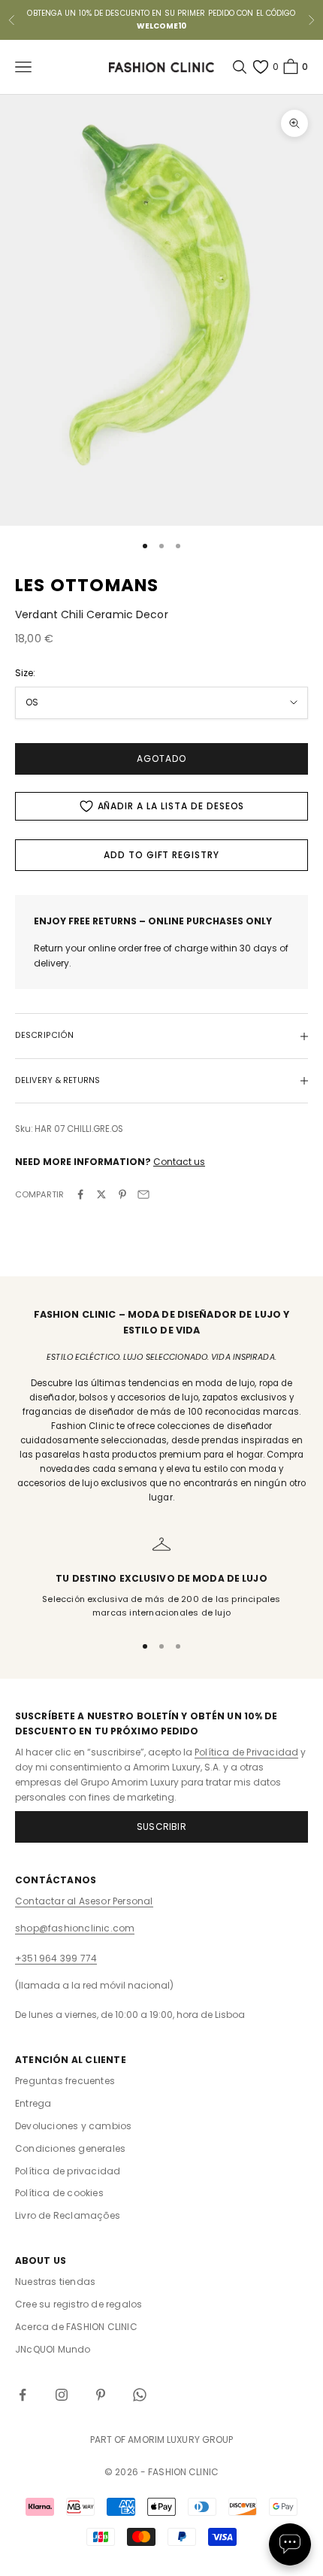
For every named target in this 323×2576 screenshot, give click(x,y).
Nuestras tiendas (55, 2282)
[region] (161, 1578)
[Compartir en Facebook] (80, 1194)
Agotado (161, 759)
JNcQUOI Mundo (53, 2349)
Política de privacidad (68, 2171)
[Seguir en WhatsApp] (140, 2395)
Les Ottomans (87, 585)
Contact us (179, 1162)
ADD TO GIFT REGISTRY (161, 855)
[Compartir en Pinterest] (122, 1194)
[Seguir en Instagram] (62, 2395)
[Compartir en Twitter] (101, 1194)
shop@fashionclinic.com (75, 1928)
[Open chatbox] (290, 2544)
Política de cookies (59, 2193)
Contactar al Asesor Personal (84, 1901)
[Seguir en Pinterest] (101, 2395)
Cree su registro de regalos (78, 2304)
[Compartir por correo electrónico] (143, 1194)
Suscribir (161, 1827)
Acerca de (76, 2327)
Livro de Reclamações (68, 2215)
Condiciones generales (70, 2148)
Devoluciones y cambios (73, 2126)
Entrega (33, 2103)
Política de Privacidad (246, 1752)
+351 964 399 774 (56, 1958)
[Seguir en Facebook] (23, 2395)
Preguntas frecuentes (65, 2081)
